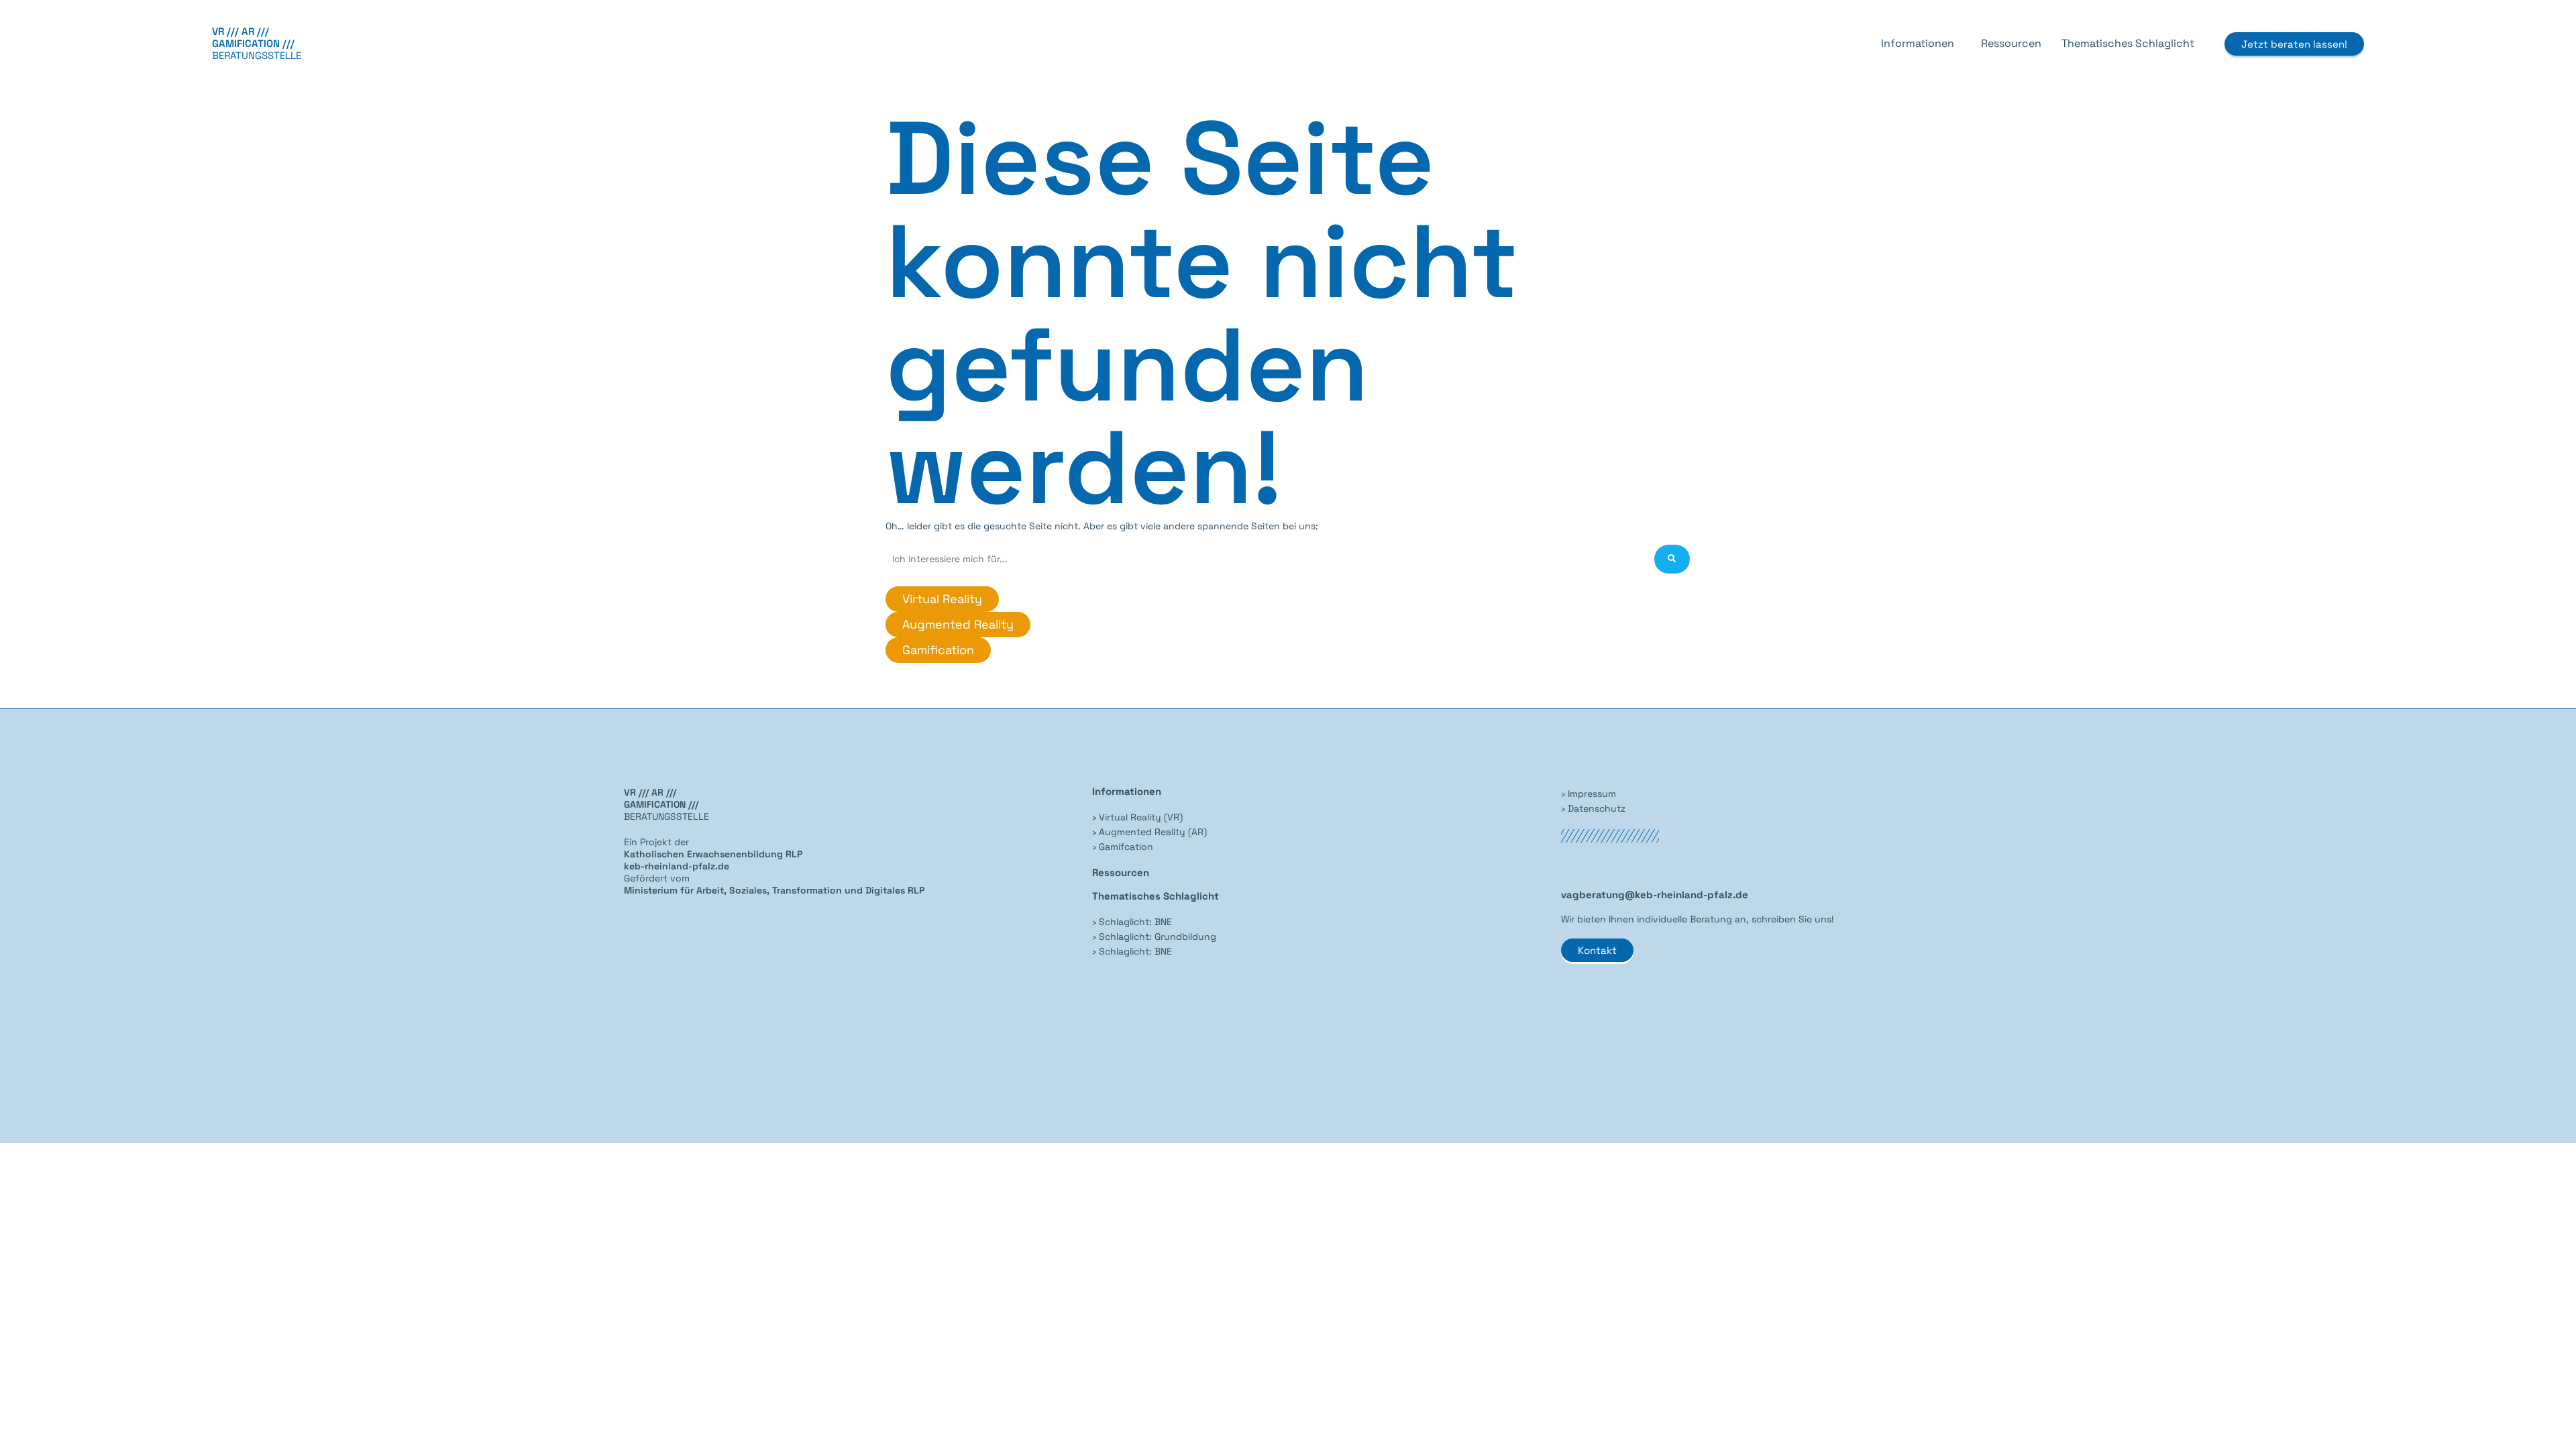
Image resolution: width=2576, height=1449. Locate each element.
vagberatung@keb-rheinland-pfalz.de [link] (1655, 895)
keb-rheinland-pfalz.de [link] (677, 866)
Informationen (1918, 43)
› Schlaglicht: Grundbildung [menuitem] (1154, 936)
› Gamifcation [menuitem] (1123, 847)
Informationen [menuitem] (1127, 791)
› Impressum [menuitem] (1589, 794)
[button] (1921, 44)
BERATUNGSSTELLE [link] (257, 43)
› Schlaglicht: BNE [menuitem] (1132, 922)
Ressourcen (2011, 43)
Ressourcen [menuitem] (1121, 872)
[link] (774, 890)
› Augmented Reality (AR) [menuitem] (1149, 832)
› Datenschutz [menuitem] (1593, 808)
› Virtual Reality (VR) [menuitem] (1137, 817)
